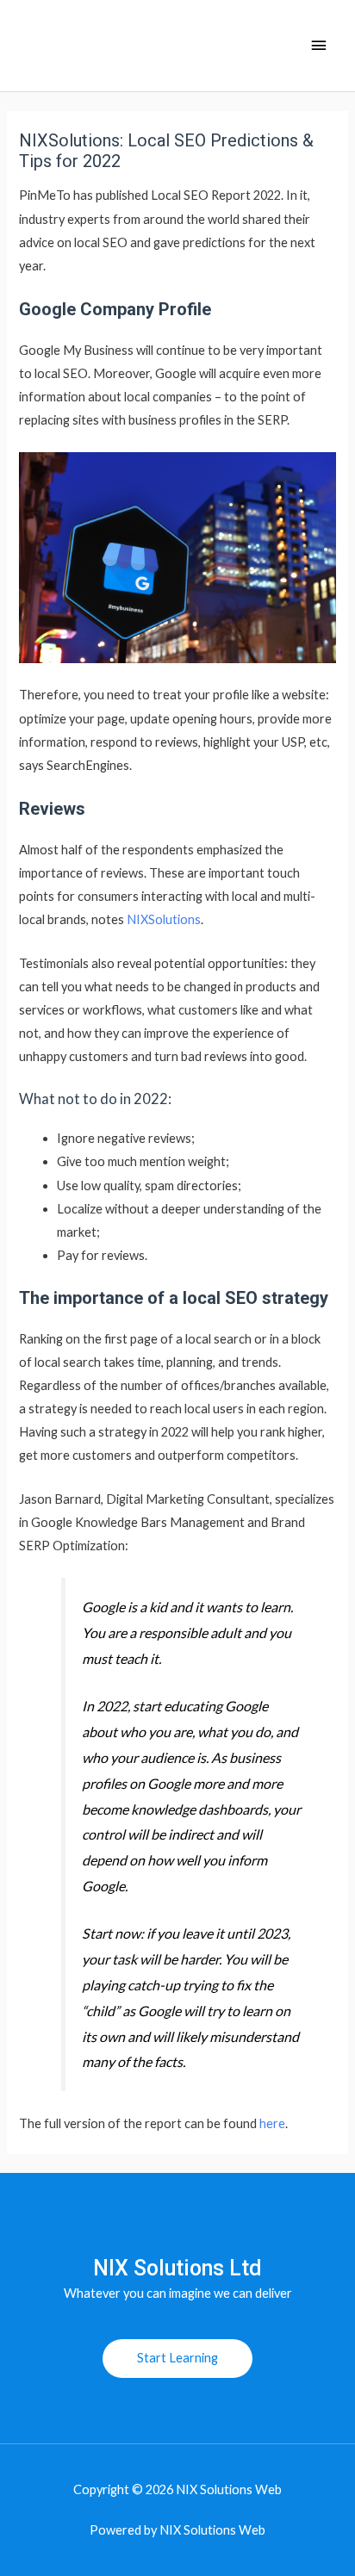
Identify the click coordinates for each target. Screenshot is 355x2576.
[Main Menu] (319, 46)
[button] (177, 2359)
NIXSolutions (164, 919)
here (272, 2123)
